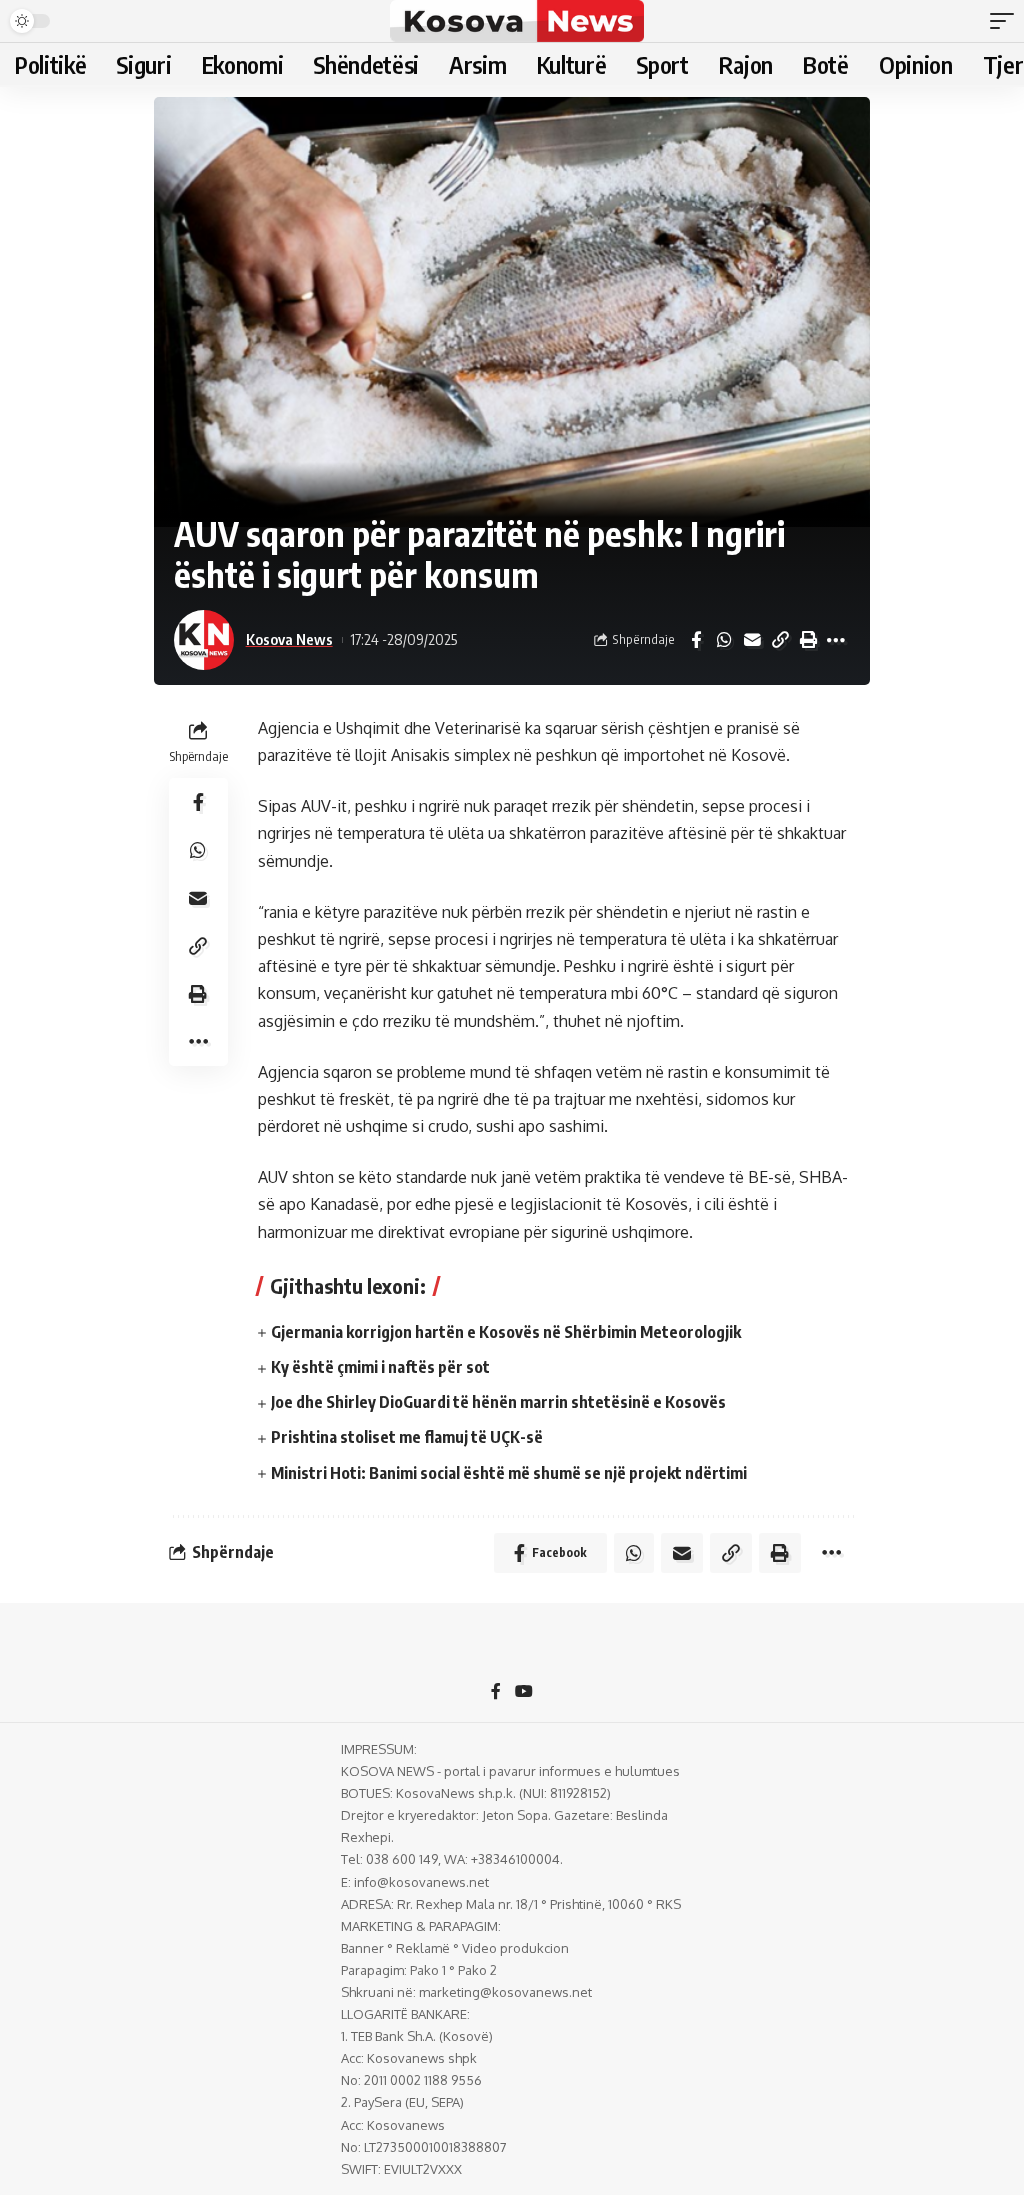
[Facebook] (496, 1692)
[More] (836, 640)
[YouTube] (524, 1692)
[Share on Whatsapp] (724, 640)
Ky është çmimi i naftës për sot (380, 1367)
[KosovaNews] (516, 21)
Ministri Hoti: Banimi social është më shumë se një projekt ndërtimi (509, 1473)
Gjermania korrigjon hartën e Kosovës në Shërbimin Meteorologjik (506, 1332)
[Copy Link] (780, 640)
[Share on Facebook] (696, 640)
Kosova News (289, 639)
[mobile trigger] (1007, 21)
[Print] (808, 640)
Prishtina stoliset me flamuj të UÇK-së (407, 1437)
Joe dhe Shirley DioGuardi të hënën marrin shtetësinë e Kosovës (498, 1402)
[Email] (752, 640)
